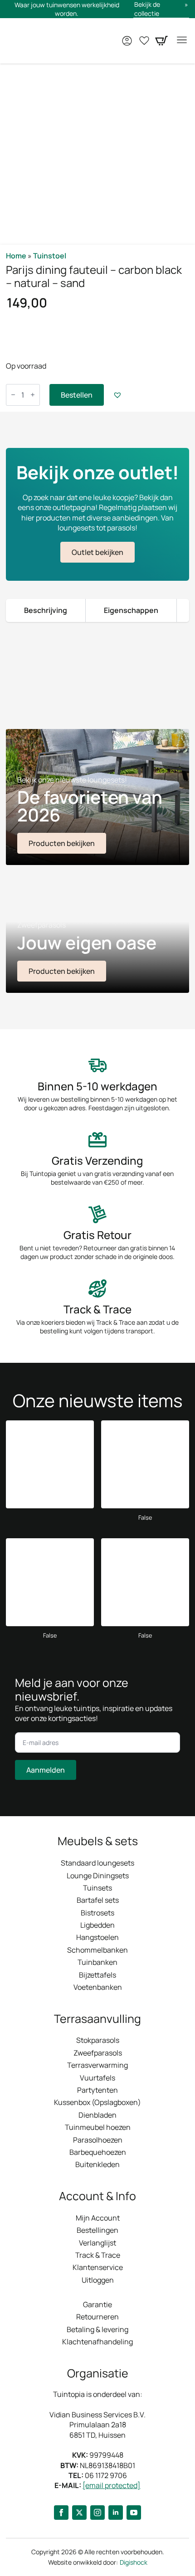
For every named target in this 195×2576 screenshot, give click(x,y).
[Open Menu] (182, 41)
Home (16, 256)
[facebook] (61, 2513)
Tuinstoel (50, 256)
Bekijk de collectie (147, 9)
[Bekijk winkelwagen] (161, 41)
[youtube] (134, 2513)
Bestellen (77, 395)
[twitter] (79, 2513)
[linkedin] (116, 2513)
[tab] (46, 610)
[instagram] (97, 2513)
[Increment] (33, 395)
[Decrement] (13, 395)
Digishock (134, 2562)
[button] (117, 395)
